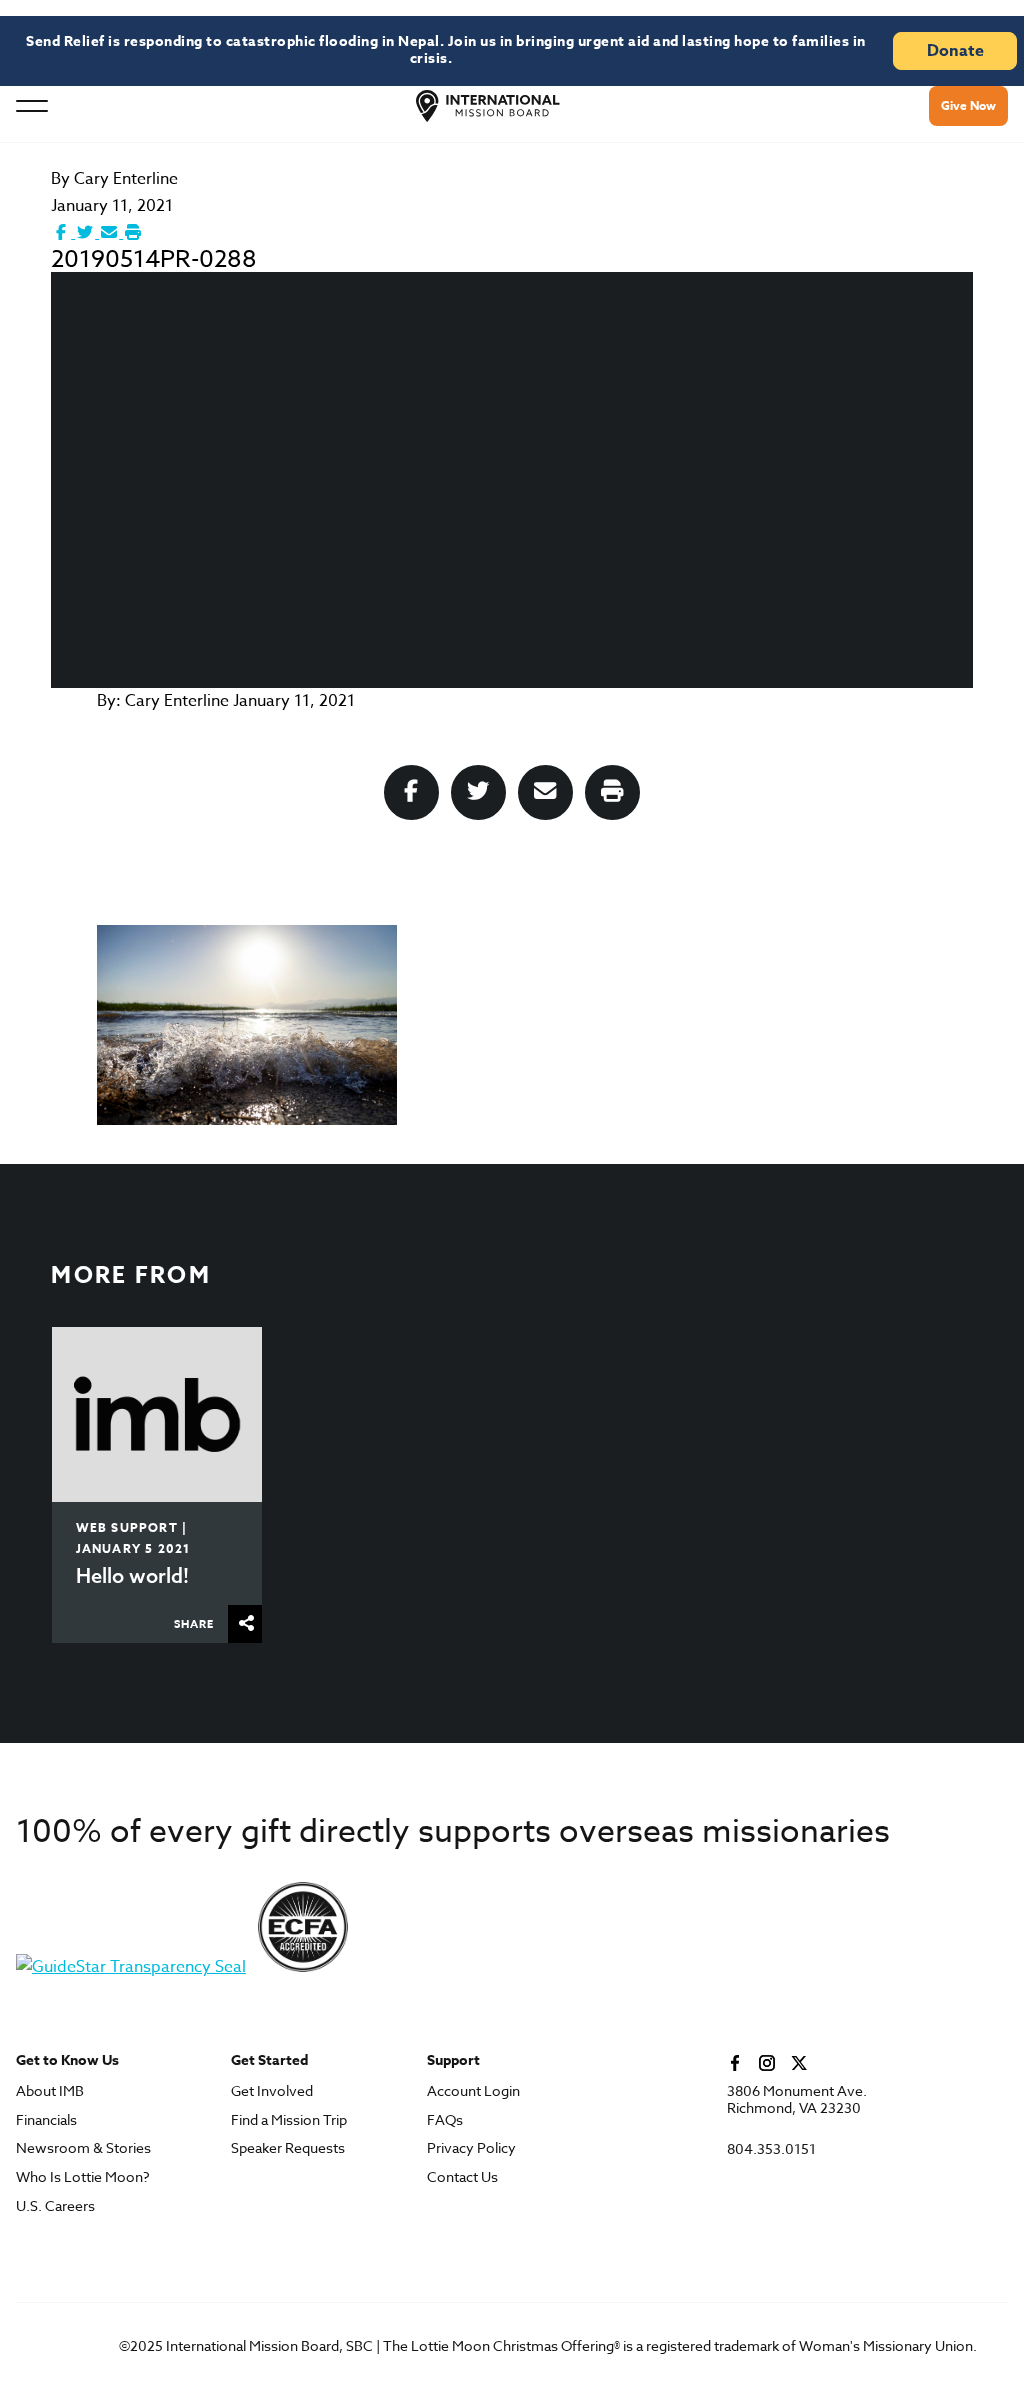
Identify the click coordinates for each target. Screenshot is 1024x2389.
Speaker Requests (288, 2148)
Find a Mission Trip (289, 2120)
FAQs (445, 2120)
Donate (955, 51)
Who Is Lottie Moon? (83, 2177)
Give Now (968, 105)
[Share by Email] (111, 233)
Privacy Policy (471, 2148)
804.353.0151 (771, 2149)
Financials (46, 2120)
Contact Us (462, 2177)
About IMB (50, 2091)
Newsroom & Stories (83, 2148)
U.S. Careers (55, 2206)
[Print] (133, 233)
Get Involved (272, 2091)
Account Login (473, 2091)
